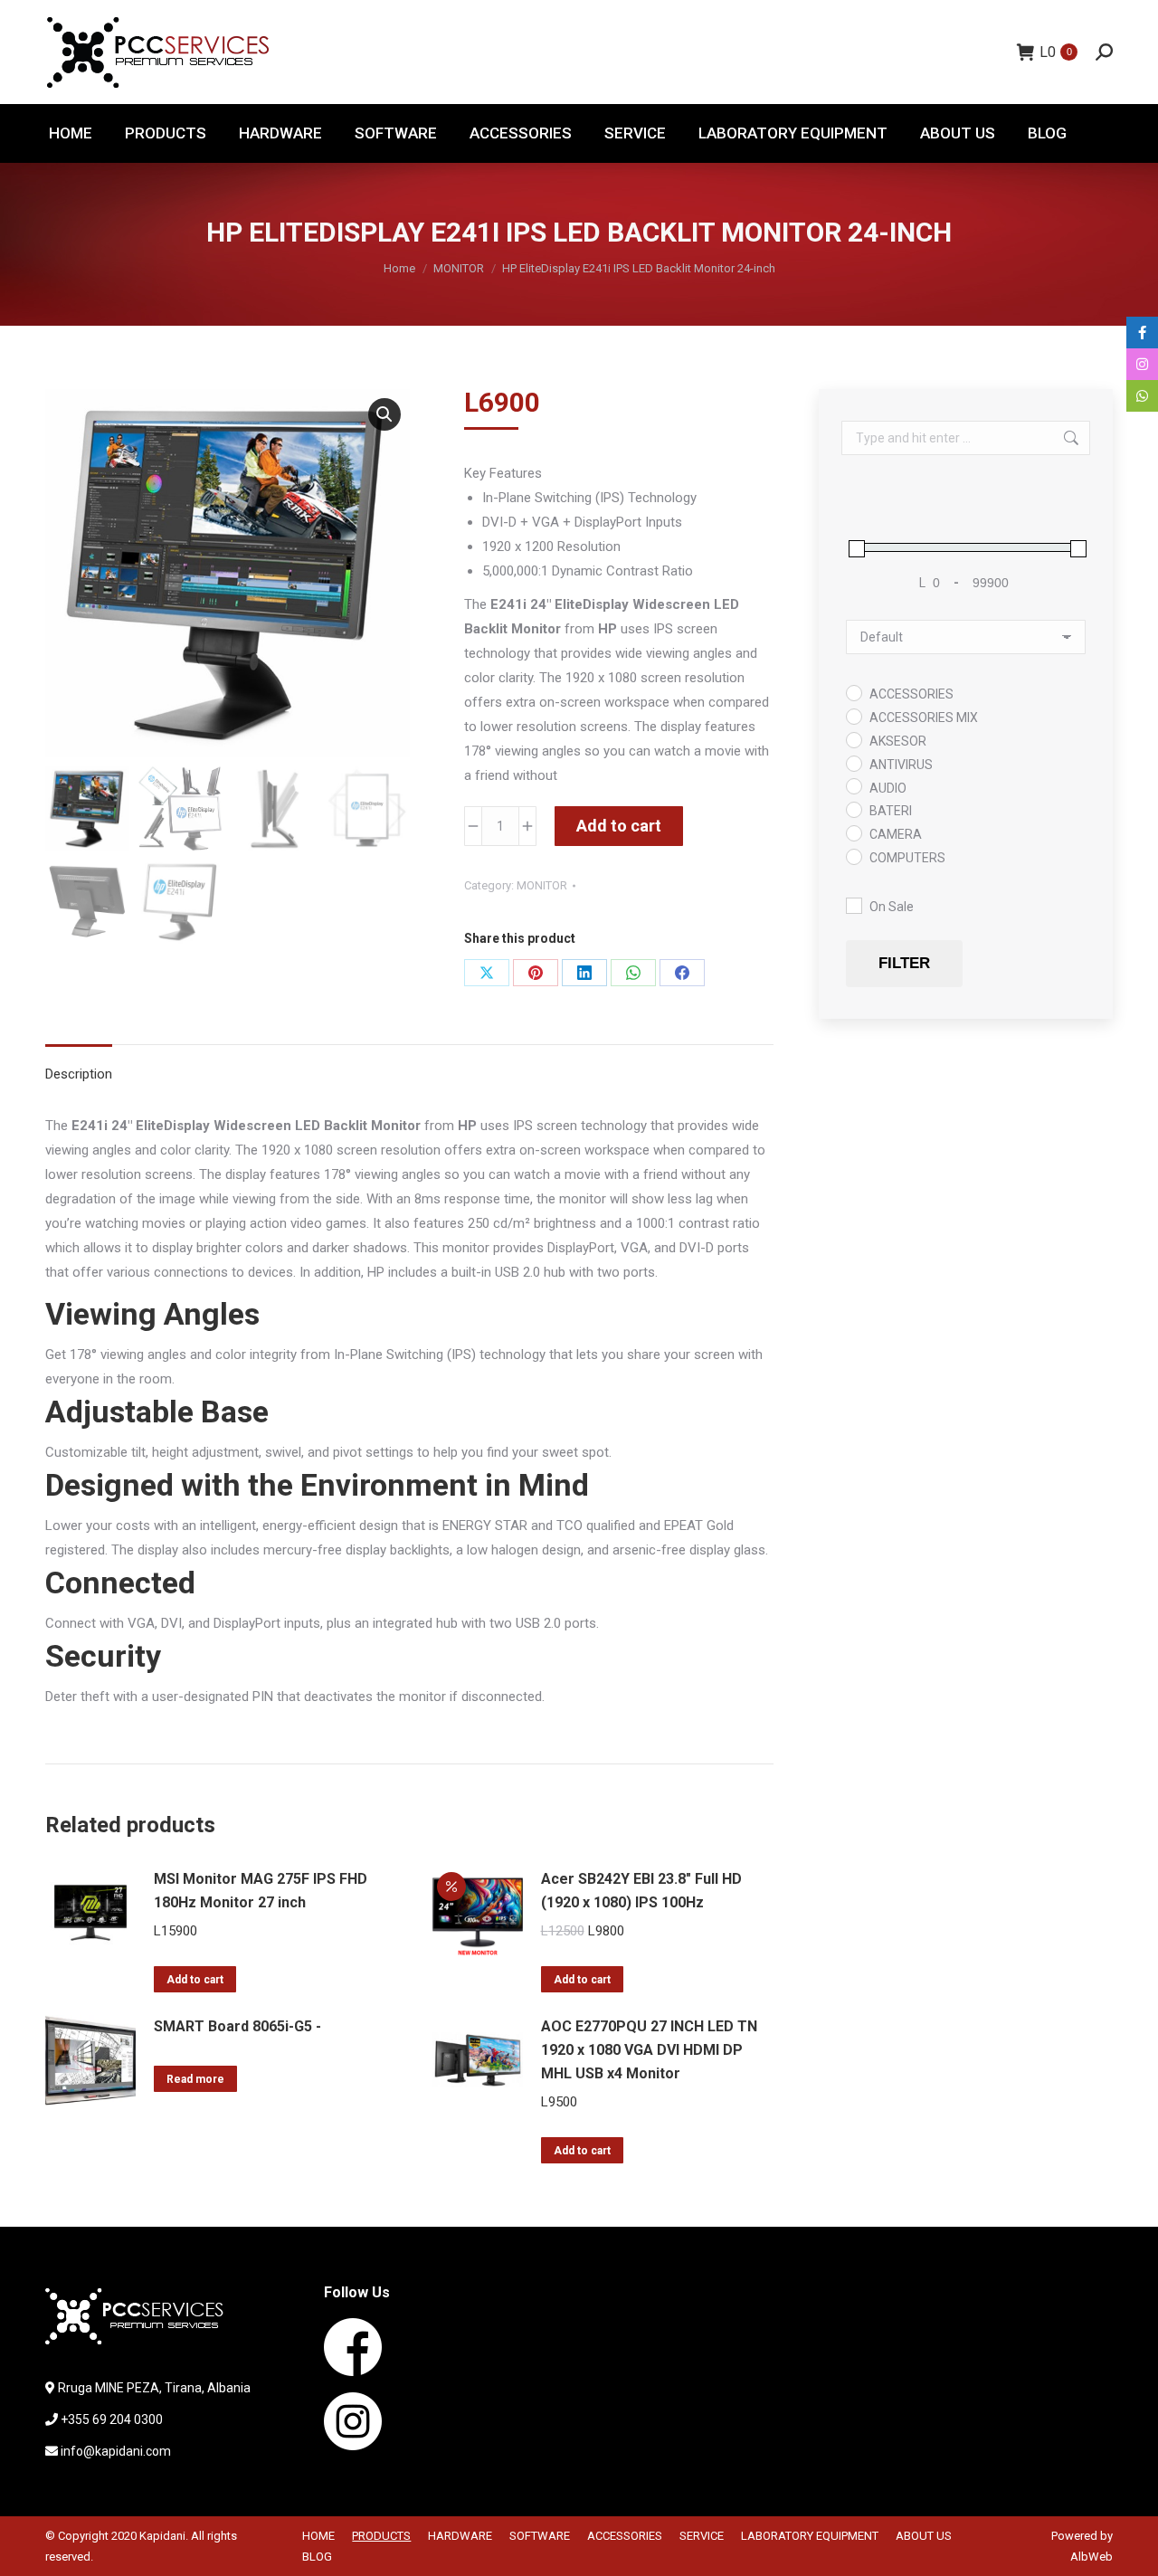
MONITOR (542, 885)
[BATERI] (853, 809)
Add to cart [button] (195, 1980)
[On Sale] (853, 905)
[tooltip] (1142, 333)
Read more (195, 2079)
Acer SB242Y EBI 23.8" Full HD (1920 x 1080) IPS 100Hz (641, 1891)
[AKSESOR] (853, 739)
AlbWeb (1092, 2557)
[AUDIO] (853, 785)
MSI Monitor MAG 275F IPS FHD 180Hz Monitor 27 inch (261, 1891)
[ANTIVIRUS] (853, 763)
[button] (384, 414)
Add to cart (619, 826)
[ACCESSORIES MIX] (853, 716)
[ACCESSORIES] (853, 692)
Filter (904, 963)
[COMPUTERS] (853, 856)
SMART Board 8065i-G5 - (237, 2026)
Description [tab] (79, 1074)
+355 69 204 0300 (112, 2419)
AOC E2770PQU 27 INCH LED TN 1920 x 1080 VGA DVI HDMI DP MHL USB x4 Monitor (649, 2050)
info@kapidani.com (116, 2451)
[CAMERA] (853, 832)
